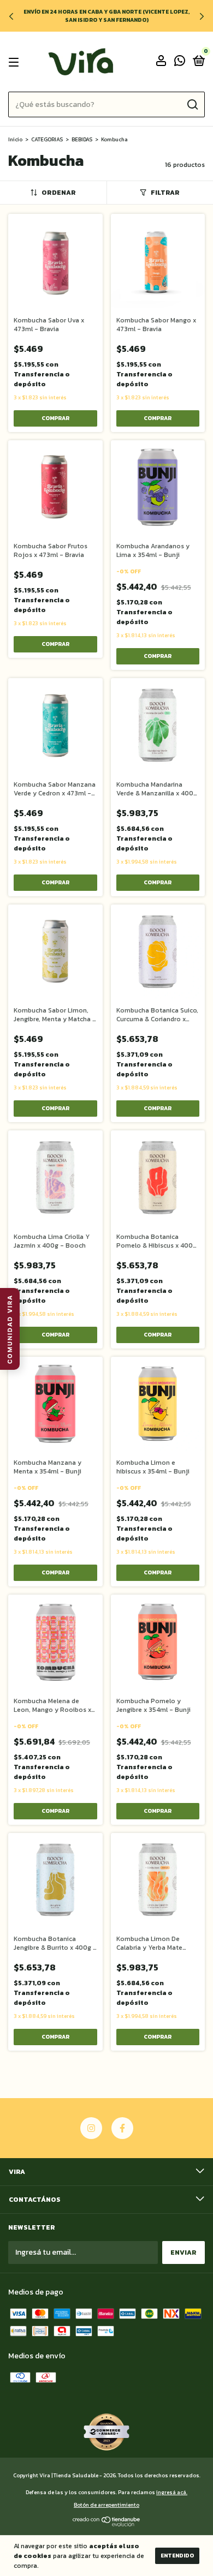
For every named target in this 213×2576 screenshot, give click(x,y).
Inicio (15, 139)
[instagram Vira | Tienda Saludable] (91, 2128)
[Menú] (16, 62)
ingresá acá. (172, 2492)
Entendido (177, 2556)
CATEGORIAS (47, 139)
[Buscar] (192, 105)
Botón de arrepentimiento (106, 2505)
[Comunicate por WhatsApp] (180, 63)
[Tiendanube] (107, 2524)
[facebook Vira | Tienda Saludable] (122, 2128)
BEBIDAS (82, 139)
